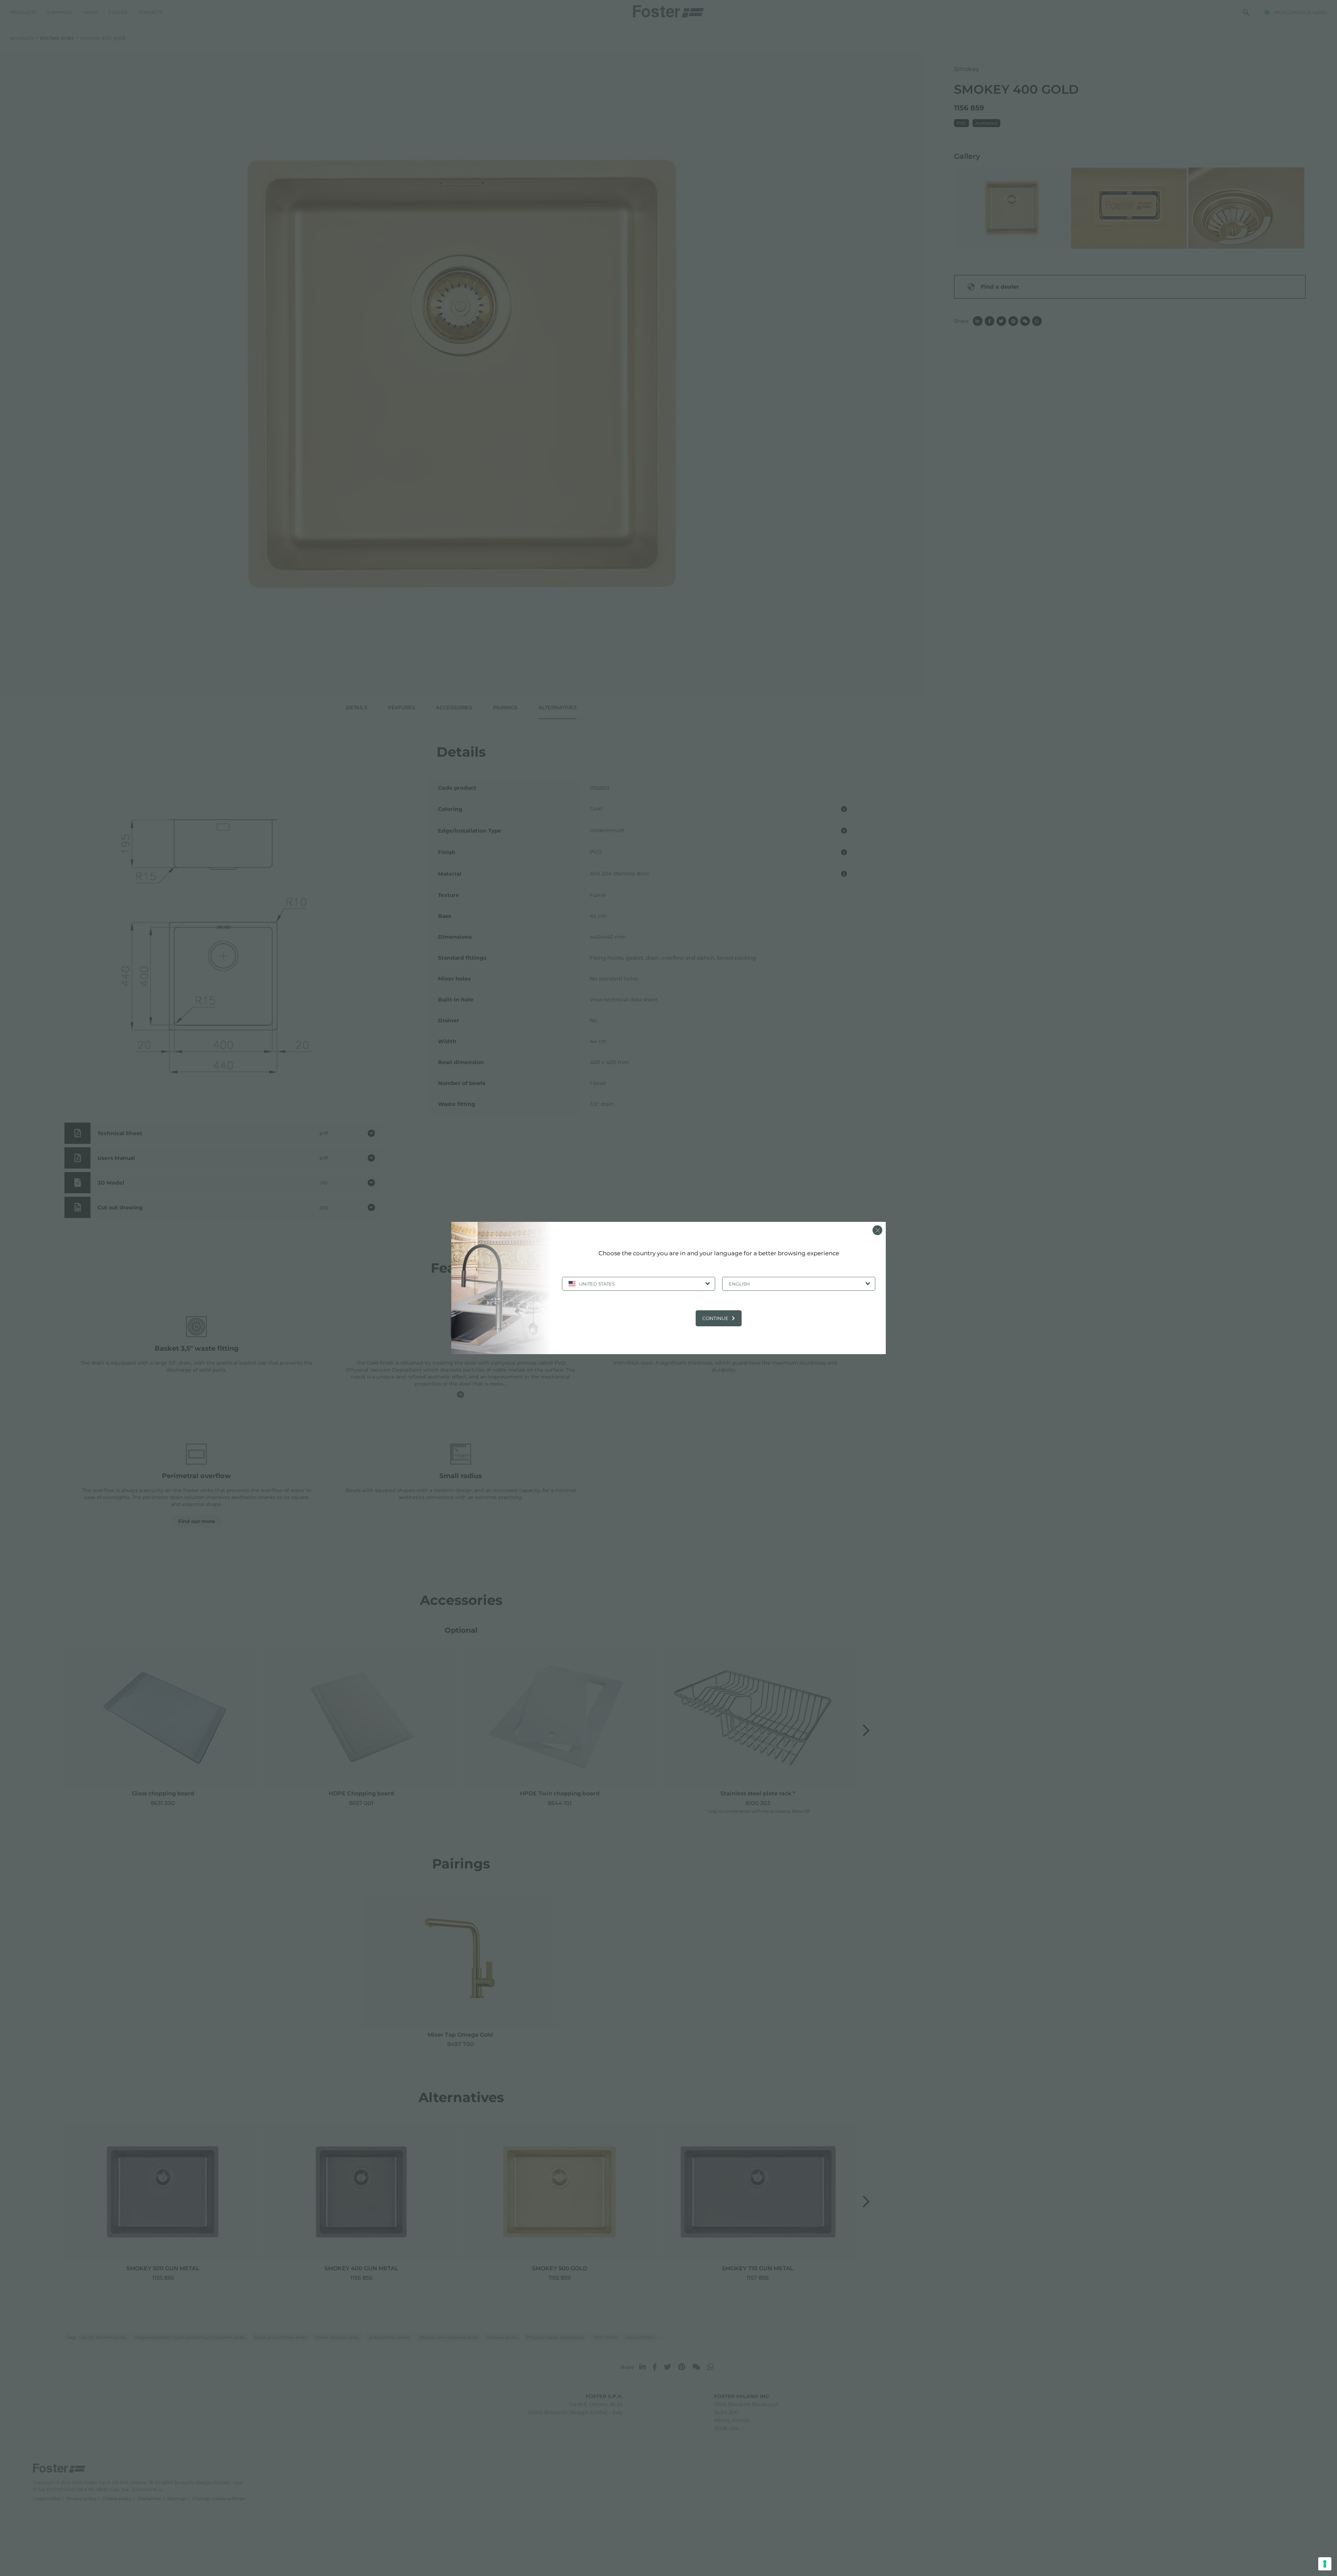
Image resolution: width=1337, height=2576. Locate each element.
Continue (715, 1318)
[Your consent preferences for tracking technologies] (1325, 2564)
